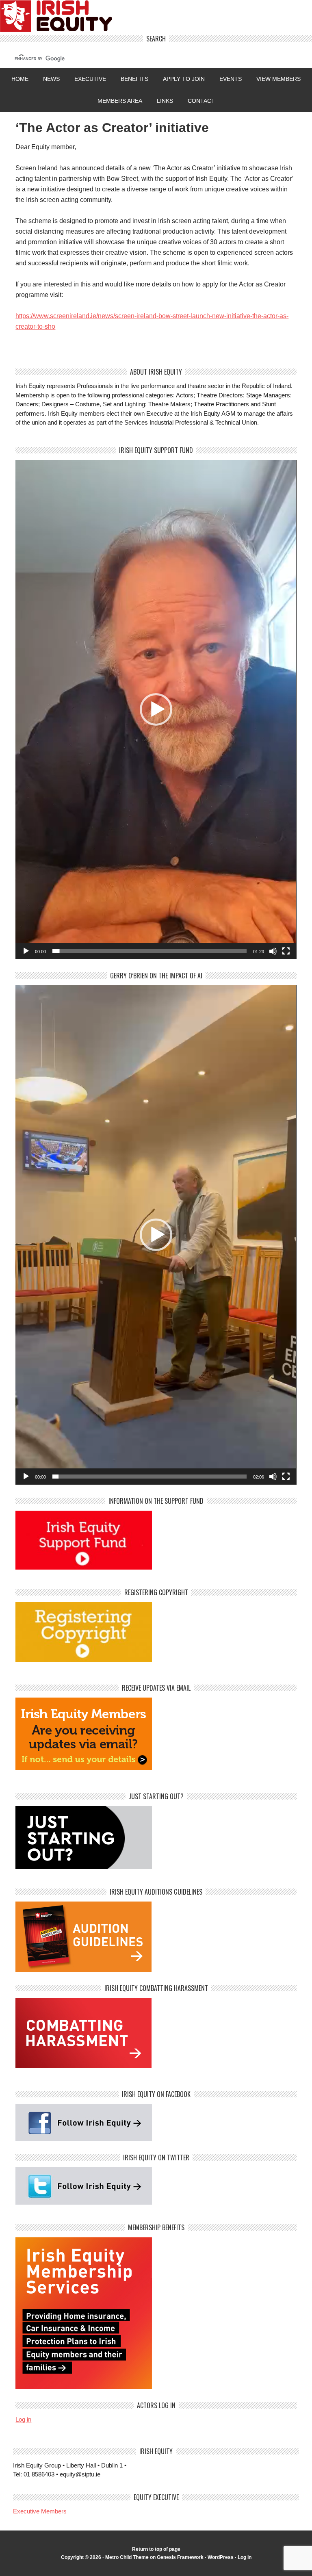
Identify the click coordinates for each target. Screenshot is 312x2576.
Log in (23, 2419)
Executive (90, 79)
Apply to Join (181, 79)
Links (165, 101)
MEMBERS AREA (120, 101)
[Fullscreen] (286, 951)
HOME (20, 79)
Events (231, 79)
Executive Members (40, 2511)
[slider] (149, 951)
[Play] (26, 951)
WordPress (221, 2557)
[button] (156, 709)
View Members (278, 79)
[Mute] (273, 951)
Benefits (134, 79)
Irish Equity (156, 18)
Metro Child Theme (127, 2557)
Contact (201, 101)
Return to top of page (156, 2549)
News (51, 79)
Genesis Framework (180, 2557)
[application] (156, 710)
